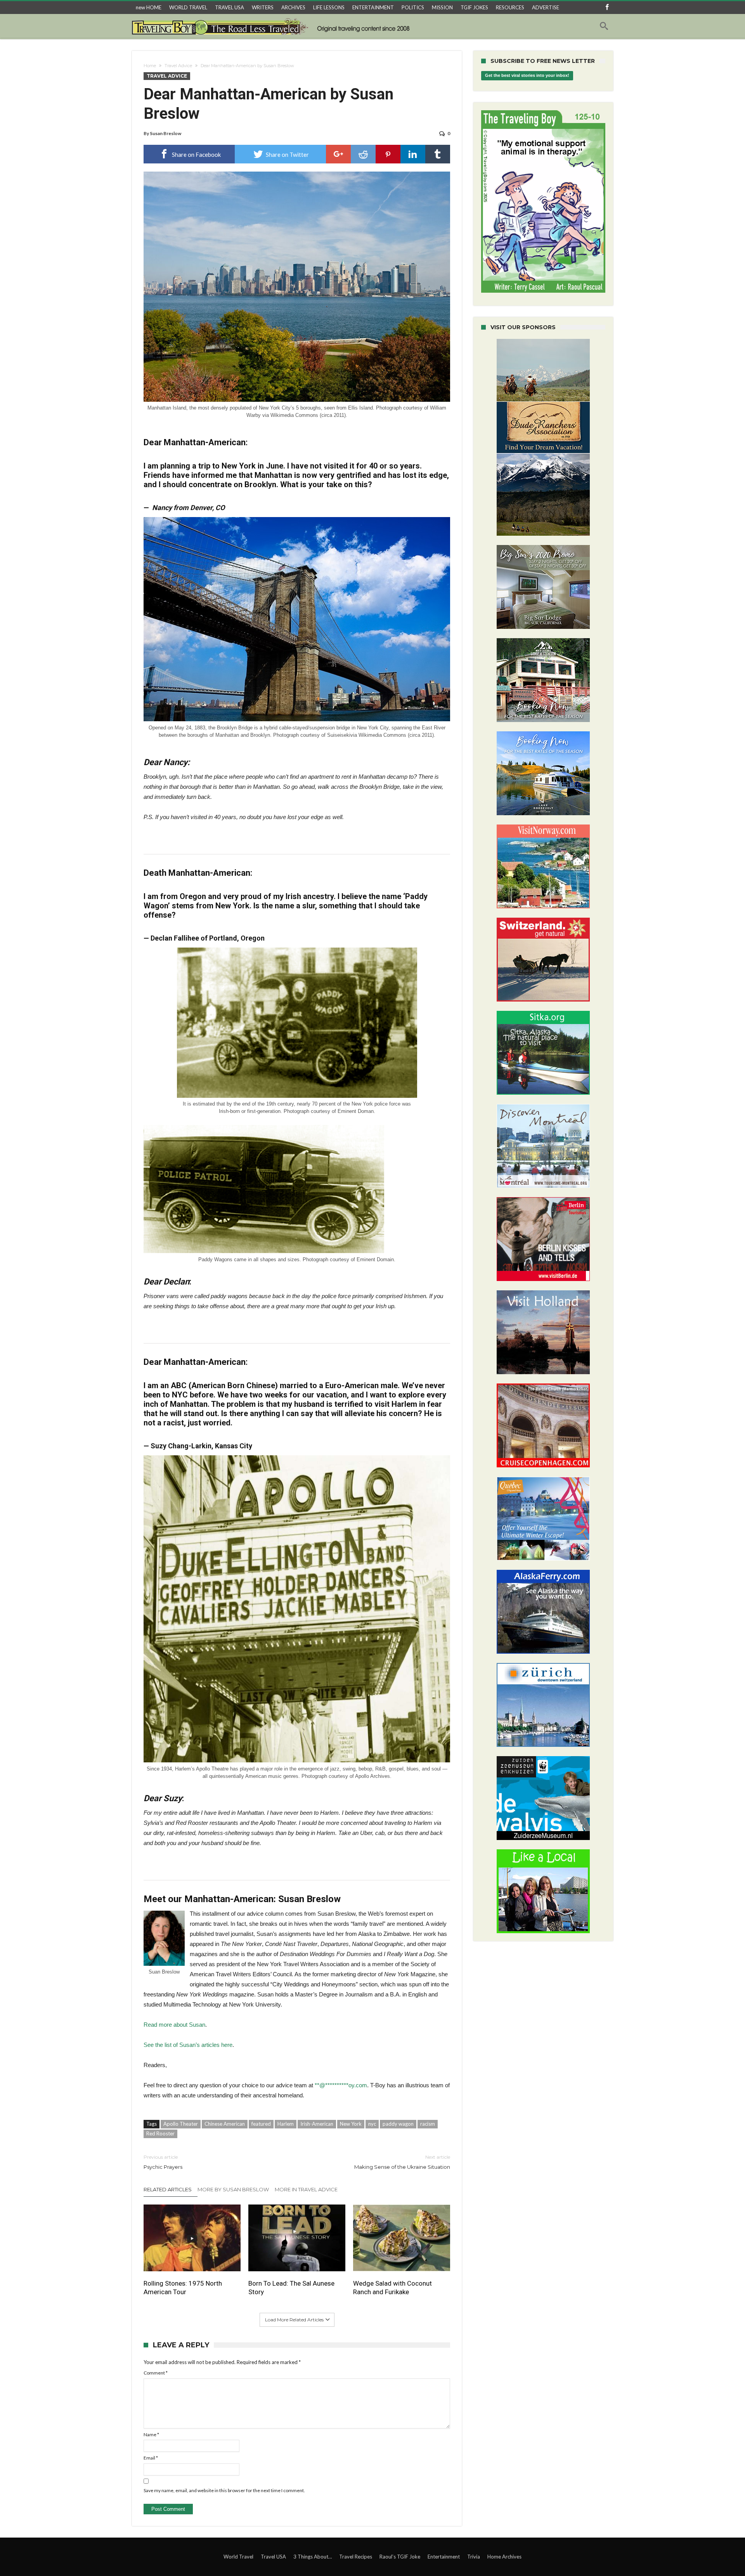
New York (351, 2124)
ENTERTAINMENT (373, 7)
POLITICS (413, 7)
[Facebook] (607, 8)
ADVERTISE (546, 7)
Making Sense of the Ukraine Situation (402, 2162)
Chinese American (225, 2124)
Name (151, 2435)
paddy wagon (398, 2124)
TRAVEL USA (230, 7)
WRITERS (263, 7)
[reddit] (363, 154)
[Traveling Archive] (273, 26)
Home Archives (504, 2557)
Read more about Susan (174, 2025)
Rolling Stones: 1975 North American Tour (183, 2288)
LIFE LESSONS (329, 7)
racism (428, 2124)
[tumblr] (438, 154)
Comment (156, 2373)
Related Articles (168, 2189)
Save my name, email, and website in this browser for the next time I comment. (224, 2490)
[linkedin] (413, 154)
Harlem (286, 2124)
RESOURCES (510, 7)
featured (261, 2124)
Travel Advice (178, 66)
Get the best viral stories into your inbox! (527, 76)
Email (151, 2458)
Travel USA (273, 2557)
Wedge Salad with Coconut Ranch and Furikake (392, 2288)
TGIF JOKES (474, 7)
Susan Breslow (165, 133)
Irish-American (317, 2124)
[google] (338, 154)
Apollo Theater (181, 2124)
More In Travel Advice (306, 2189)
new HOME (149, 7)
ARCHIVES (293, 7)
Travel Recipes (356, 2557)
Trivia (474, 2557)
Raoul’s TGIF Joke (400, 2557)
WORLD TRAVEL (188, 7)
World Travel (238, 2557)
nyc (372, 2124)
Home (150, 66)
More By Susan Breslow (233, 2189)
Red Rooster (160, 2133)
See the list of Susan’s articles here (188, 2045)
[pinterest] (388, 154)
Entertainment (444, 2557)
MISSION (442, 7)
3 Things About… (313, 2557)
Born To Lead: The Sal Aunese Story (291, 2288)
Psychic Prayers (163, 2162)
